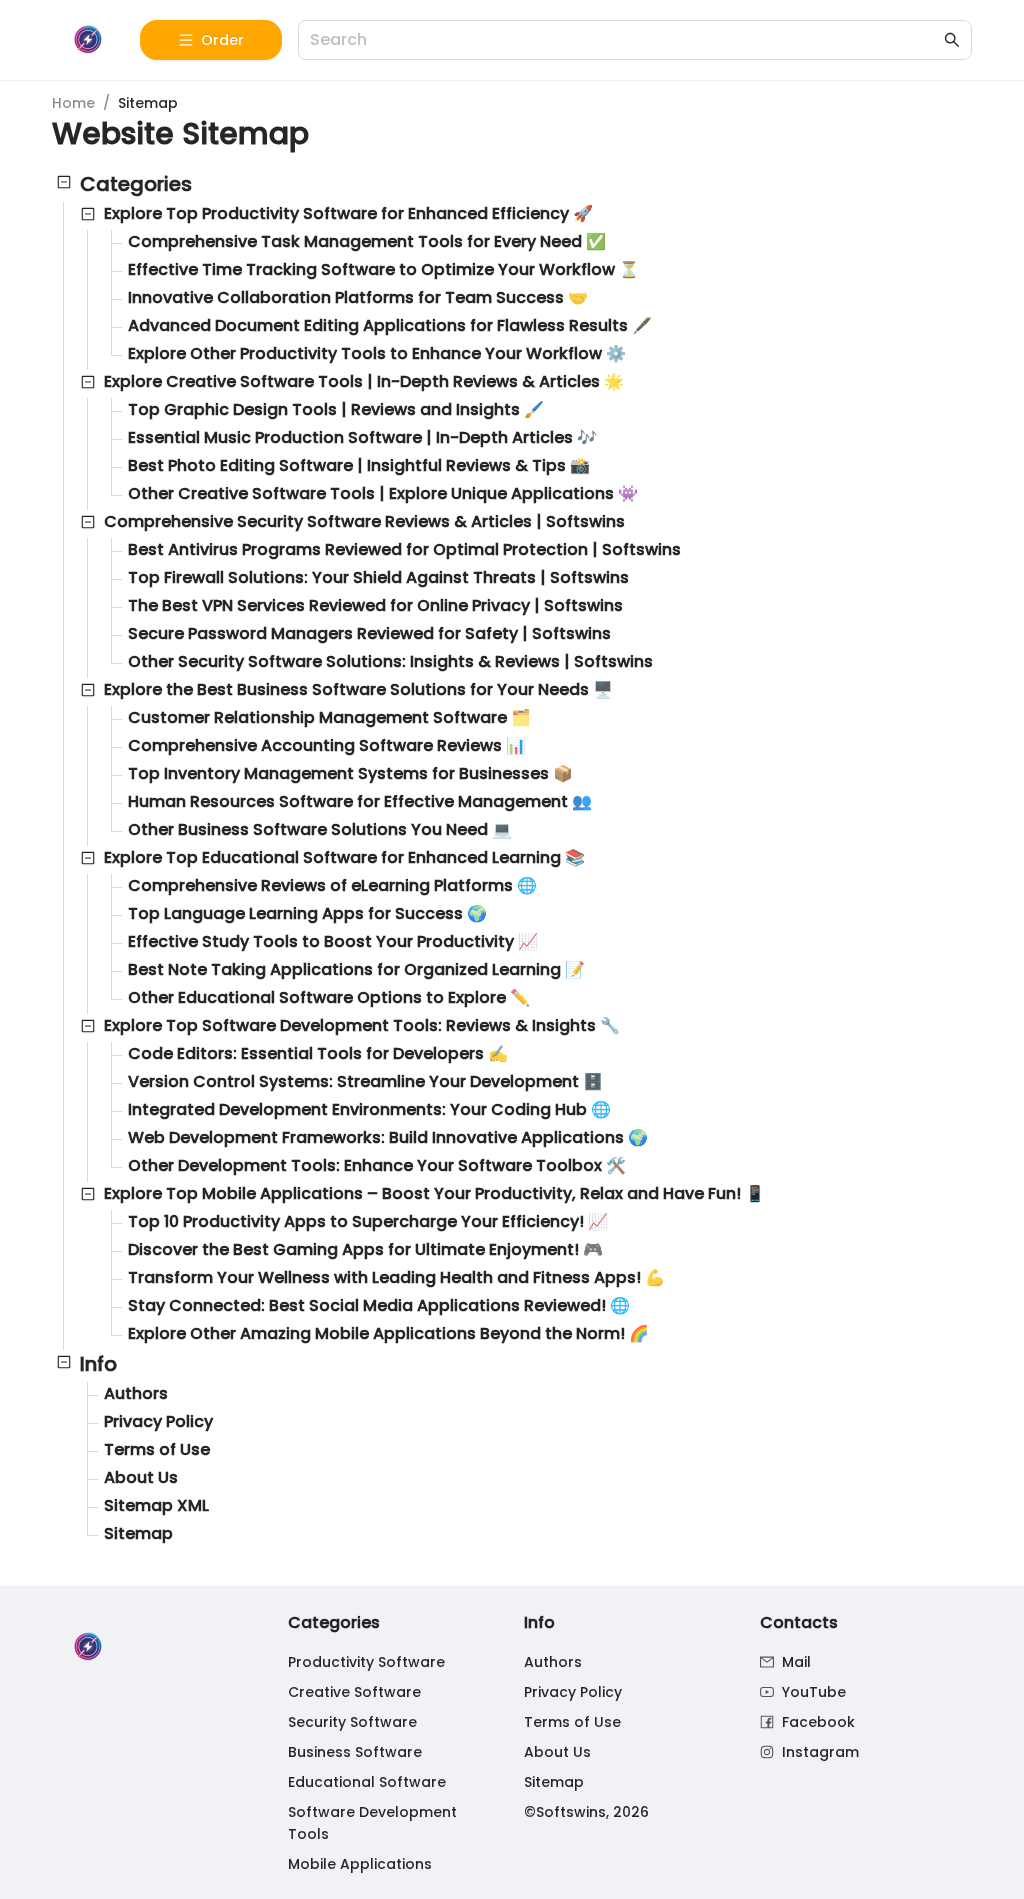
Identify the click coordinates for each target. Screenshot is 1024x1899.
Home (73, 103)
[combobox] (625, 40)
